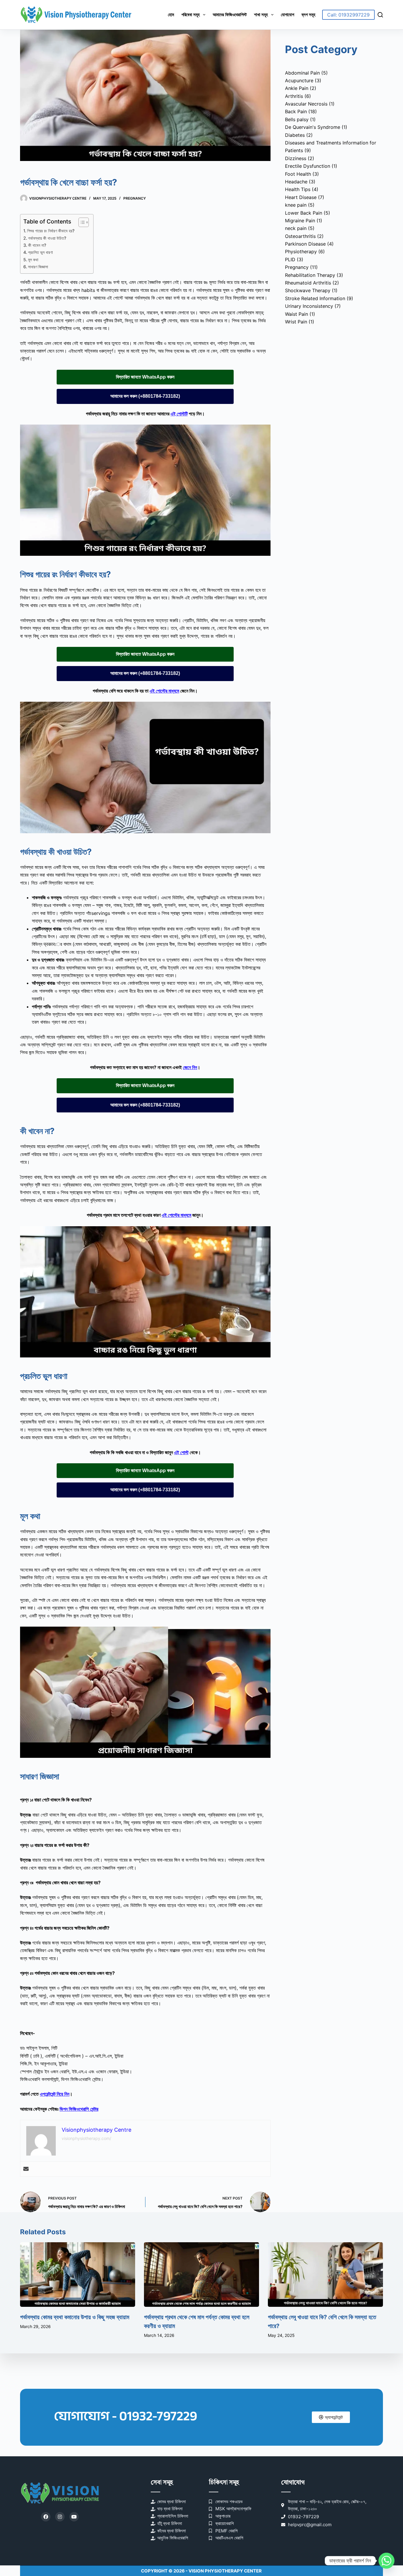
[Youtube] (74, 2517)
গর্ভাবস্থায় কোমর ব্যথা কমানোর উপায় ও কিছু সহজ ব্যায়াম (75, 2317)
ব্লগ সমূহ (308, 15)
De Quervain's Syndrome (313, 127)
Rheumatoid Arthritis (308, 283)
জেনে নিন (190, 1067)
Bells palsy (297, 119)
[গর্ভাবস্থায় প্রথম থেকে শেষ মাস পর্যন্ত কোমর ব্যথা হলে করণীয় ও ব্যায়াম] (201, 2275)
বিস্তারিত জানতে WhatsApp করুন (145, 377)
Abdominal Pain (302, 73)
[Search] (380, 15)
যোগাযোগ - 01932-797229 (125, 2416)
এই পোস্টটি (179, 414)
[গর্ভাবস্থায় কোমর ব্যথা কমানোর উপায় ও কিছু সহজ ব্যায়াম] (78, 2275)
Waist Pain (296, 314)
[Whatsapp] (386, 2561)
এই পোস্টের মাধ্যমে (164, 691)
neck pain (296, 228)
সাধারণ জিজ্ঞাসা (38, 267)
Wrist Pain (296, 322)
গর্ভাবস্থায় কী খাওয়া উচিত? (47, 238)
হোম (171, 15)
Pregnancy (135, 198)
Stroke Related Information (315, 298)
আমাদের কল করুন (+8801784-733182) (145, 396)
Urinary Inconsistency (309, 306)
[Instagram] (60, 2517)
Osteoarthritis (300, 236)
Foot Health (298, 174)
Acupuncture (299, 80)
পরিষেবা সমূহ (191, 15)
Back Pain (296, 111)
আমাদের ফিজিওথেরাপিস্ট (230, 15)
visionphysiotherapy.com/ (86, 2138)
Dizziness (296, 158)
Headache (296, 182)
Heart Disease (301, 197)
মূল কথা (33, 260)
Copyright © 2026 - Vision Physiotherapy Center (201, 2571)
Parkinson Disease (305, 244)
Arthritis (294, 96)
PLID (290, 259)
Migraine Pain (300, 221)
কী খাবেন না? (37, 245)
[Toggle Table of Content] (81, 222)
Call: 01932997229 (348, 15)
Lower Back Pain (304, 213)
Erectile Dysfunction (308, 166)
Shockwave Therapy (308, 290)
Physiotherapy (301, 251)
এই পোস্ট (181, 1452)
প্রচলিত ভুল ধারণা (40, 252)
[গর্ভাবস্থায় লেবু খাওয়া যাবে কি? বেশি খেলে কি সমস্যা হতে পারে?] (325, 2275)
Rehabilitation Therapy (310, 275)
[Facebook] (46, 2517)
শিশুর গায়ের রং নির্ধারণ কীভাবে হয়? (51, 231)
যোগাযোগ (287, 15)
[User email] (26, 2169)
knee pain (296, 205)
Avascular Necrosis (306, 104)
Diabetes (295, 135)
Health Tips (298, 189)
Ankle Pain (297, 88)
